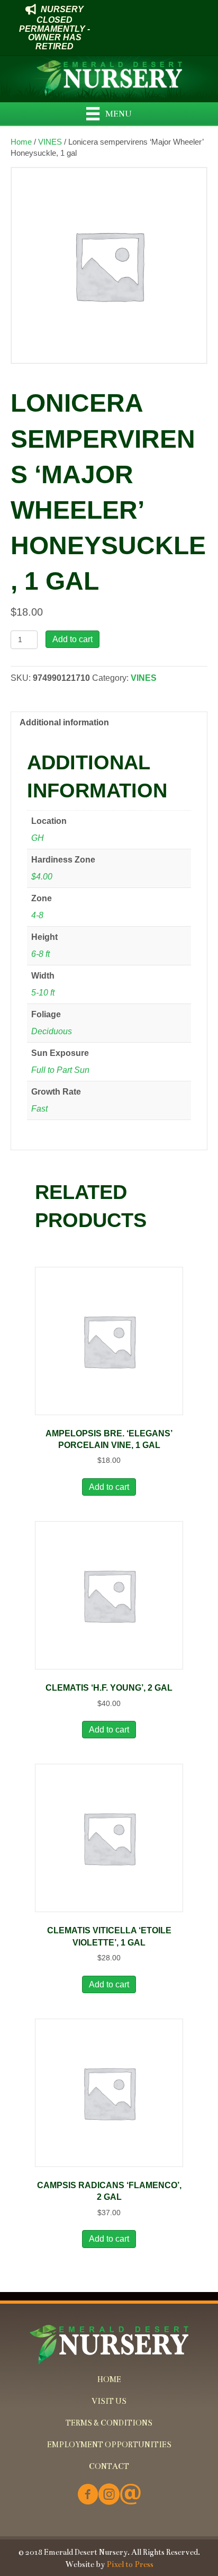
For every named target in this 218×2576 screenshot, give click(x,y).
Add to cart (72, 639)
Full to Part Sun (60, 1070)
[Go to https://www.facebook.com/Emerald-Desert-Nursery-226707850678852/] (88, 2495)
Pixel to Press (130, 2564)
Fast (39, 1109)
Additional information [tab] (64, 722)
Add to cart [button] (109, 1487)
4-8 (37, 915)
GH (38, 838)
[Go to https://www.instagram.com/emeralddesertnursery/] (109, 2495)
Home (21, 142)
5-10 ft (43, 993)
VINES (50, 142)
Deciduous (52, 1031)
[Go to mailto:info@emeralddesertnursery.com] (130, 2495)
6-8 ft (40, 954)
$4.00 (42, 877)
